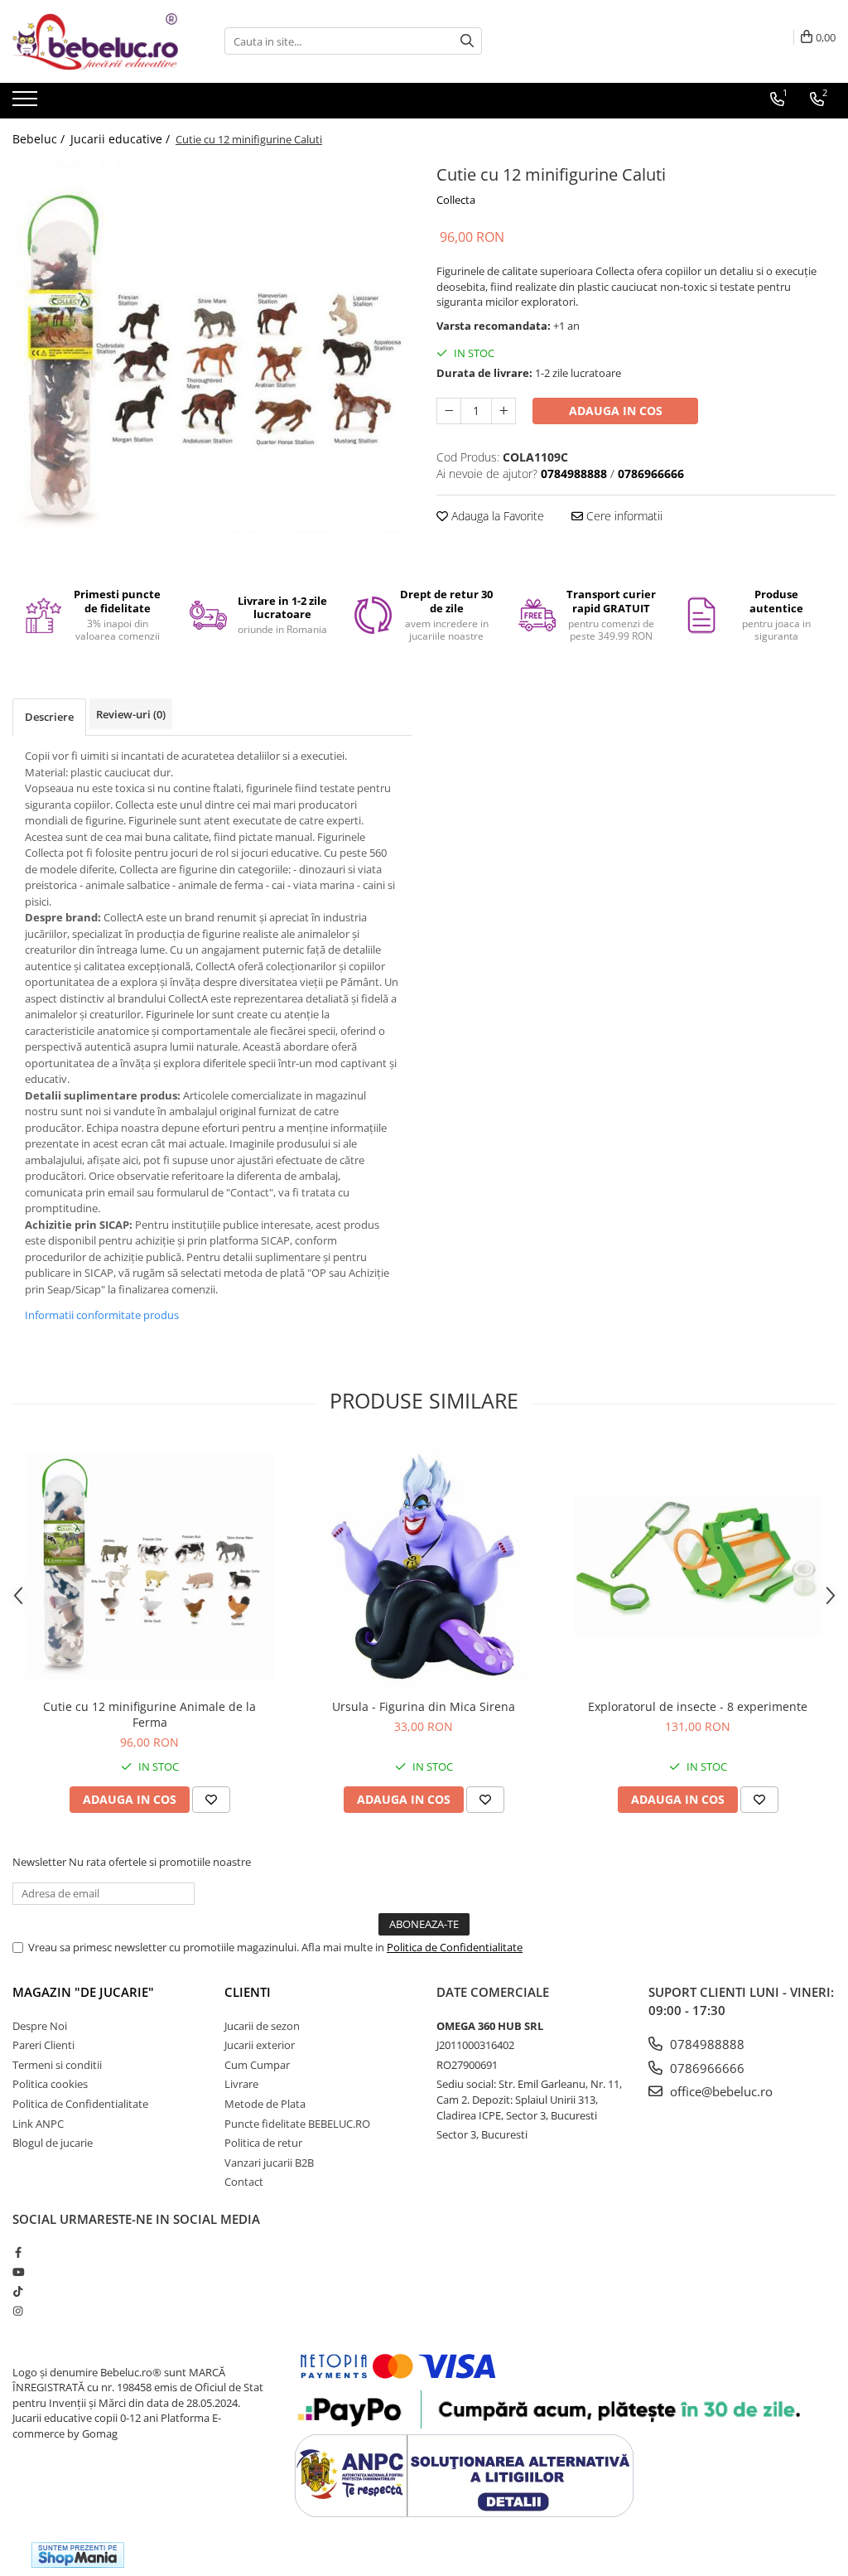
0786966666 (706, 2068)
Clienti (248, 1992)
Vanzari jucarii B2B (269, 2163)
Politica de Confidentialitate (455, 1947)
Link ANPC (38, 2124)
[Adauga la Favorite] (211, 1800)
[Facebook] (18, 2252)
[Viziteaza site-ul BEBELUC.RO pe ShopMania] (78, 2555)
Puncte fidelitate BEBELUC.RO (297, 2124)
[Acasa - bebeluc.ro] (95, 41)
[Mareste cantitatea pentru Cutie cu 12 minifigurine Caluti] (503, 411)
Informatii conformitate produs (102, 1315)
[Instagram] (18, 2311)
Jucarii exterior (260, 2045)
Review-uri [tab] (131, 714)
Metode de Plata (265, 2104)
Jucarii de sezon (262, 2026)
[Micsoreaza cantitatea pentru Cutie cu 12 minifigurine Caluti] (449, 411)
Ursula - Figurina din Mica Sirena (424, 1706)
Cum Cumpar (257, 2065)
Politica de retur (263, 2143)
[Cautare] (467, 41)
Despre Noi (40, 2026)
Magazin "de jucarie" (83, 1992)
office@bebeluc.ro (720, 2091)
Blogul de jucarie (53, 2143)
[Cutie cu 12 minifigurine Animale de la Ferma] (150, 1566)
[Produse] (27, 104)
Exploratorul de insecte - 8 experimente (698, 1706)
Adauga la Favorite (496, 516)
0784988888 (706, 2044)
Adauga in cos (616, 411)
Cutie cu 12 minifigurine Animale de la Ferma (149, 1714)
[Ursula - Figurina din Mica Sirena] (424, 1566)
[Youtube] (18, 2272)
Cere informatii (623, 516)
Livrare (241, 2084)
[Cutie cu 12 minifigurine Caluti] (212, 355)
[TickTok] (18, 2291)
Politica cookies (50, 2084)
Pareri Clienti (43, 2045)
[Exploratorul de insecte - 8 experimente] (698, 1566)
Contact (244, 2182)
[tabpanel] (212, 355)
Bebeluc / (40, 139)
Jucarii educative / (122, 139)
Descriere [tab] (49, 717)
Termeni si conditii (57, 2065)
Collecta (456, 200)
